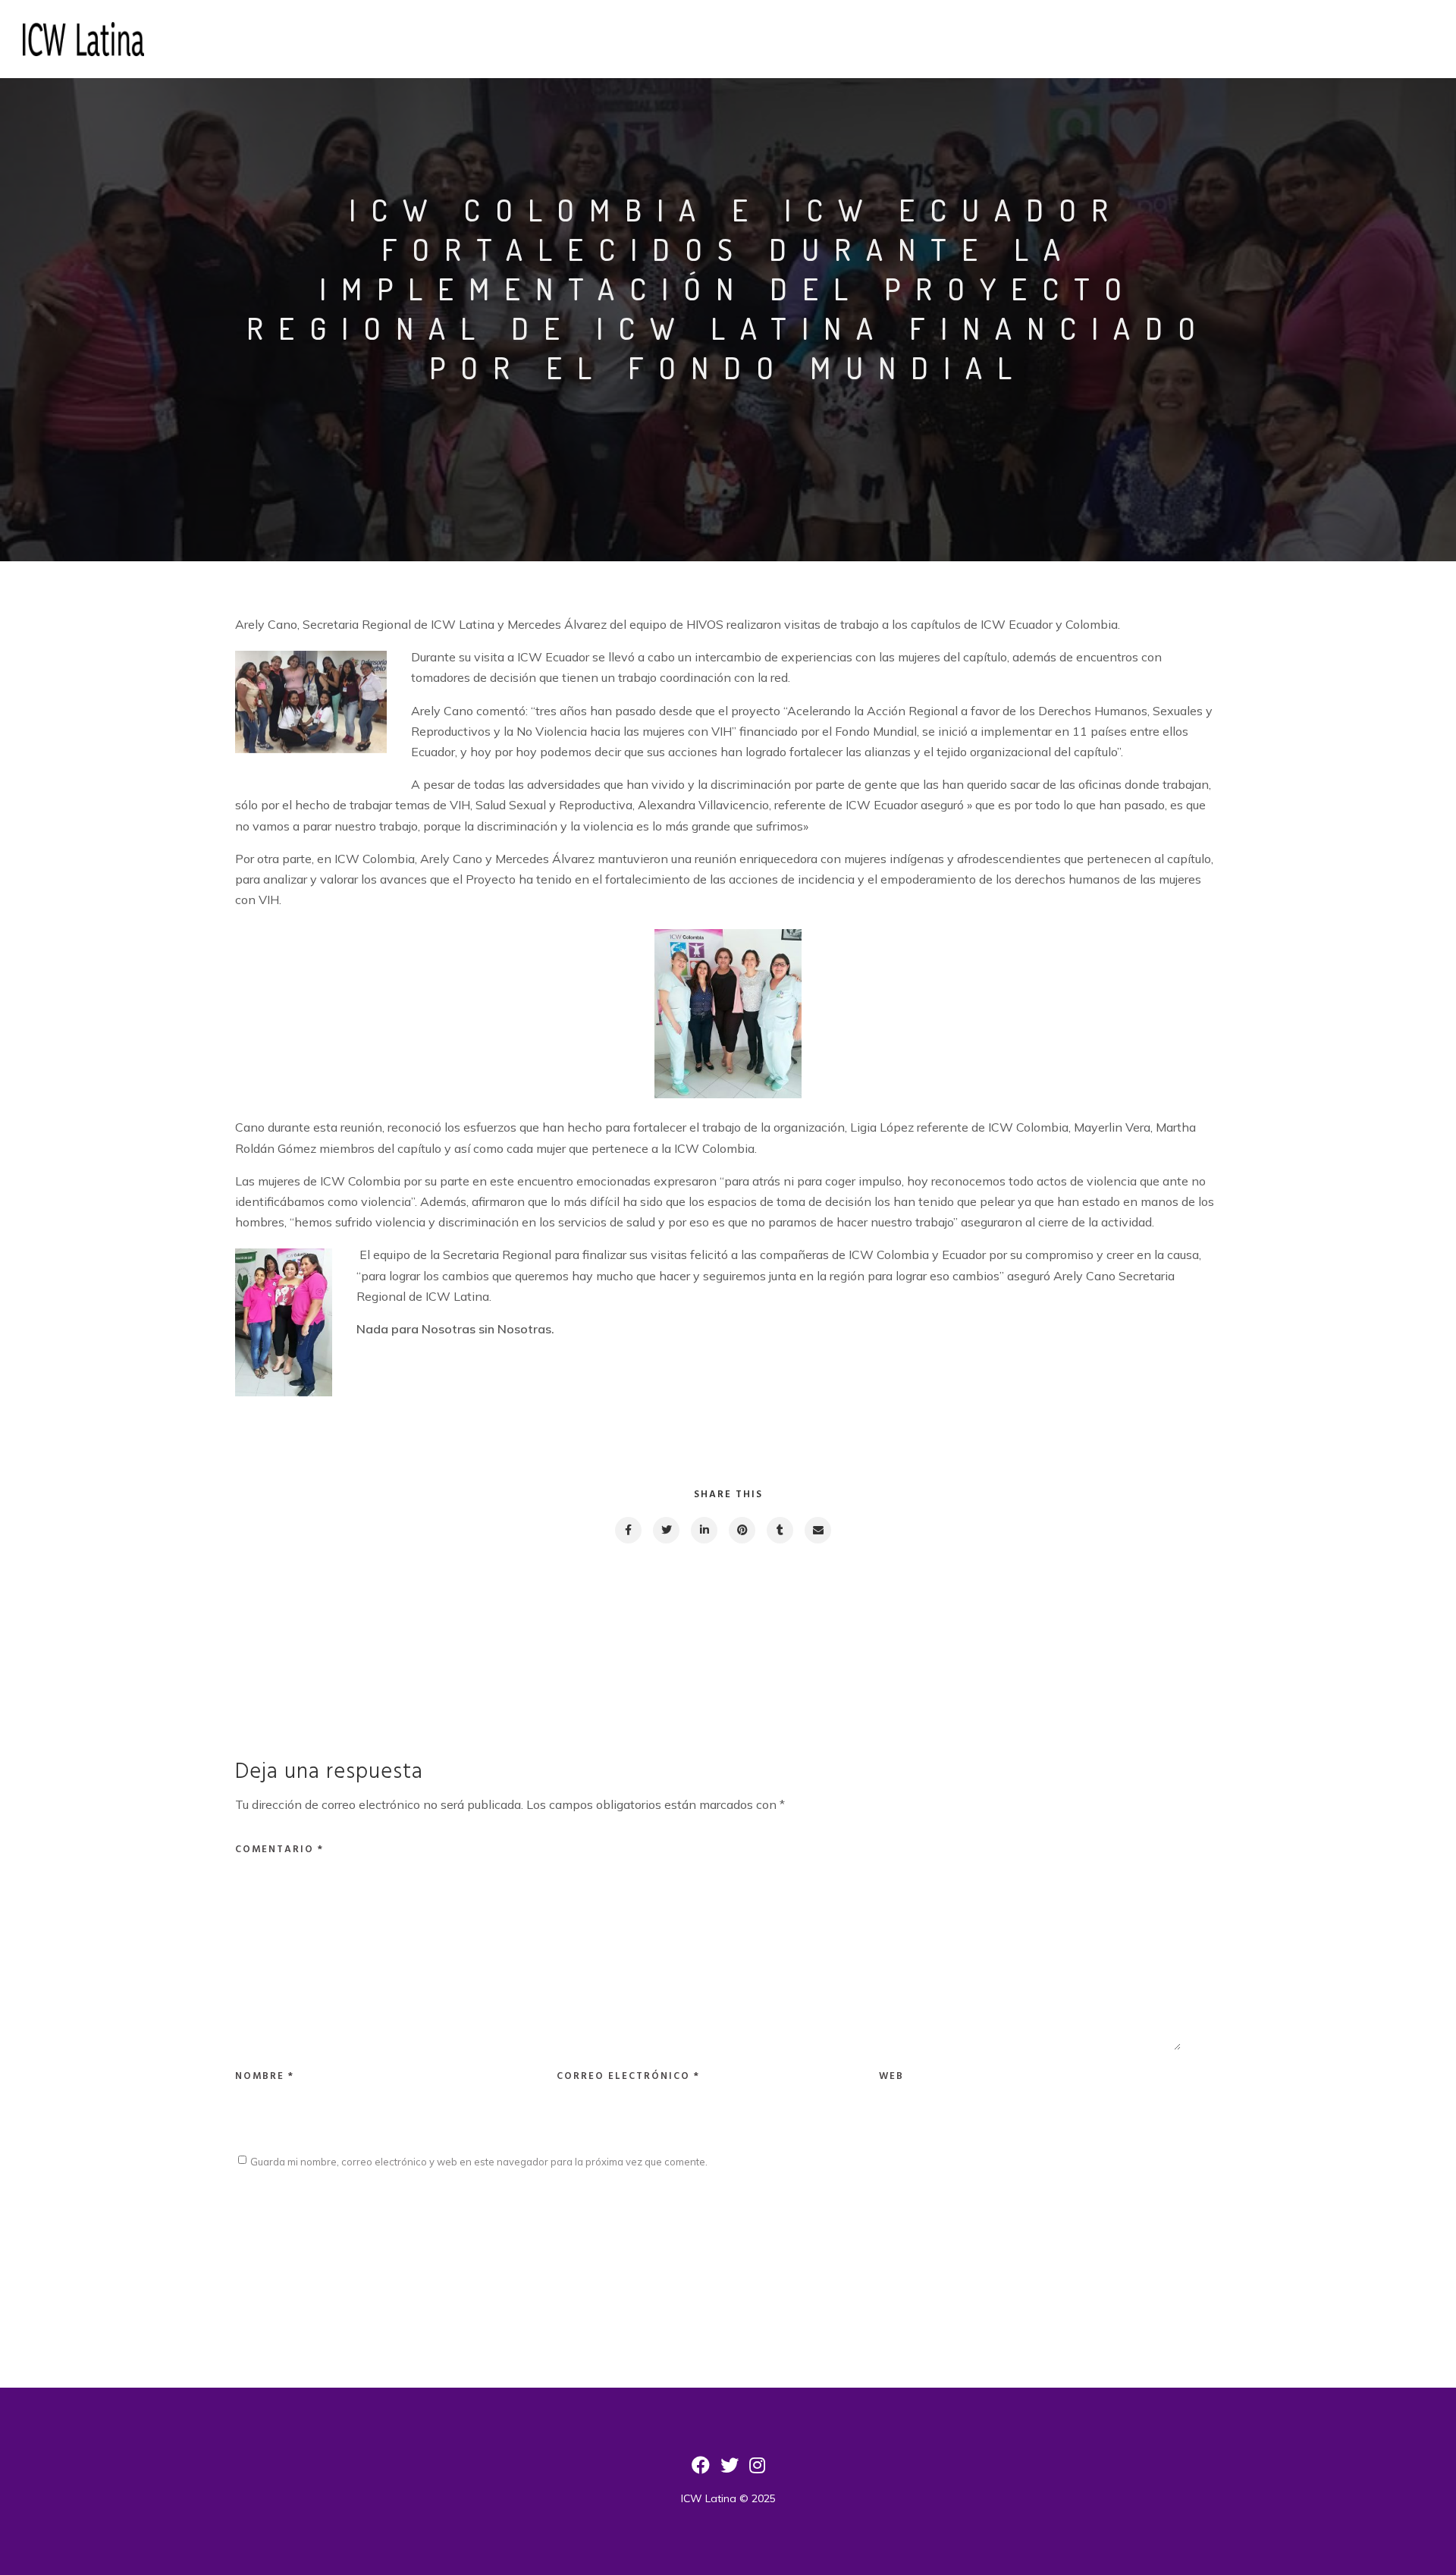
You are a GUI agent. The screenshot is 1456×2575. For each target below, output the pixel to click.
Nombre (265, 2076)
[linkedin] (703, 1530)
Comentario (279, 1850)
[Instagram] (757, 2470)
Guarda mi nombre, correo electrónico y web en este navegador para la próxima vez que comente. (479, 2162)
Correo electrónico (628, 2076)
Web (891, 2076)
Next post (1161, 1633)
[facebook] (628, 1530)
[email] (817, 1530)
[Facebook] (701, 2470)
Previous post (304, 1633)
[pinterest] (741, 1530)
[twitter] (665, 1530)
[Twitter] (730, 2470)
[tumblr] (779, 1530)
